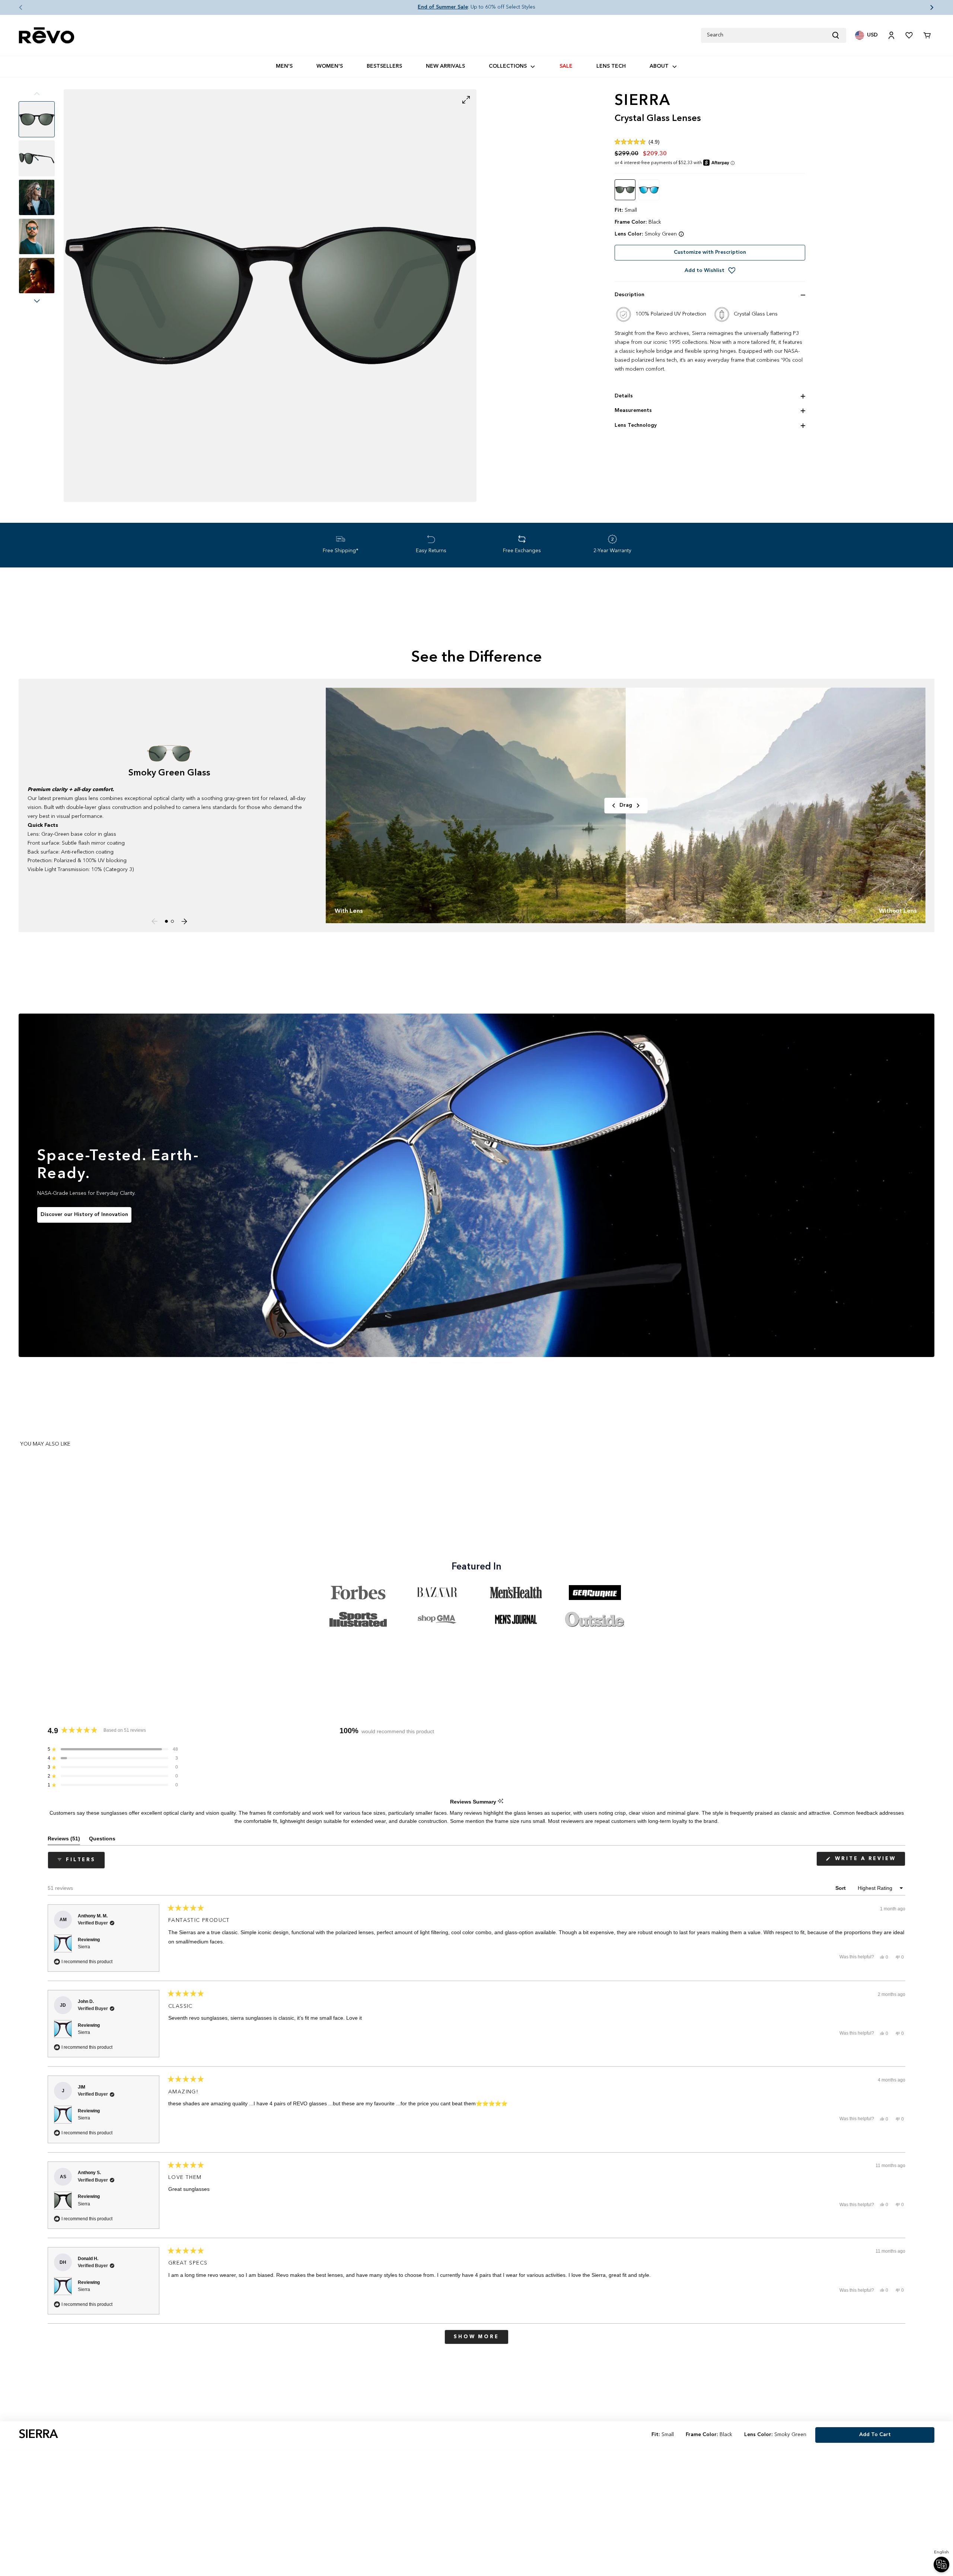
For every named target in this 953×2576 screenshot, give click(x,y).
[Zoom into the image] (270, 296)
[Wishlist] (909, 35)
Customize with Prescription (710, 252)
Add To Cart (875, 2435)
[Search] (839, 35)
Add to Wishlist (705, 271)
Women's (330, 66)
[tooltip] (501, 1801)
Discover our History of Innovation (84, 1215)
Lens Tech (611, 66)
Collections (508, 66)
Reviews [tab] (64, 1840)
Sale (566, 66)
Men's (284, 66)
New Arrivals (445, 66)
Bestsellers (384, 66)
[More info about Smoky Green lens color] (681, 234)
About (659, 66)
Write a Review (869, 1861)
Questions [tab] (102, 1840)
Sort (841, 1888)
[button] (15, 7)
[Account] (891, 35)
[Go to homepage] (47, 36)
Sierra (84, 1947)
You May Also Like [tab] (45, 1444)
